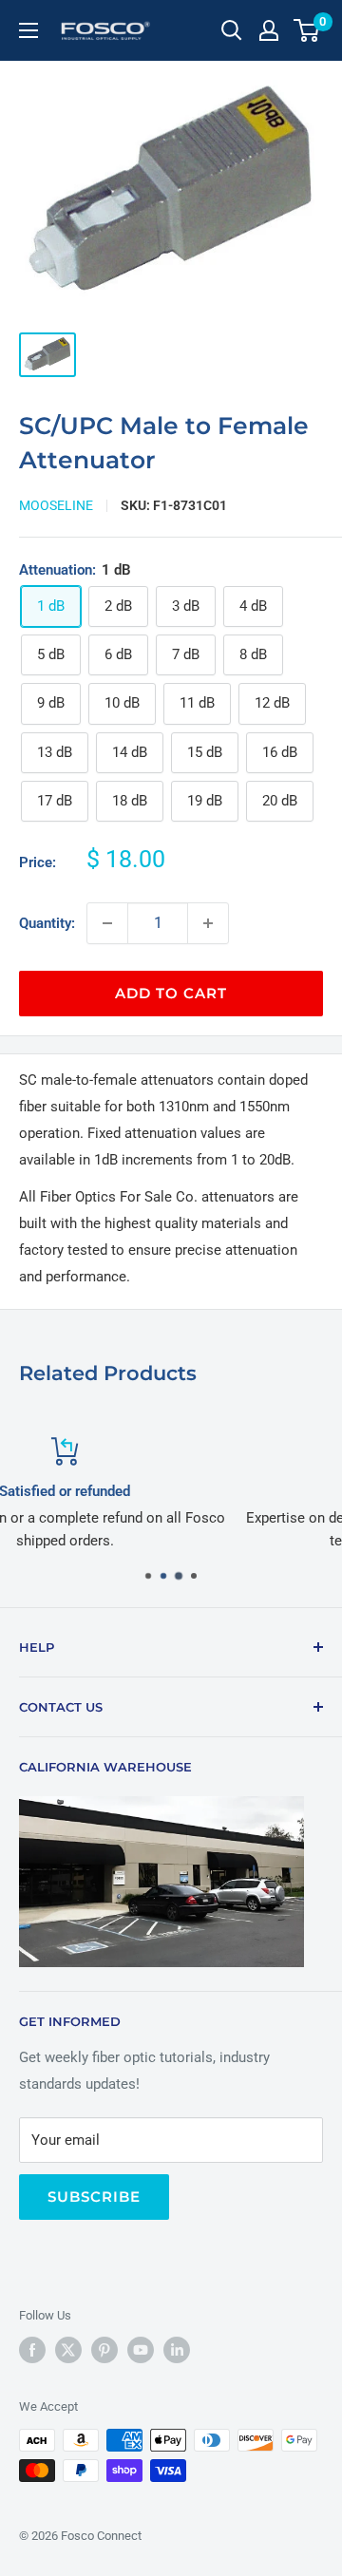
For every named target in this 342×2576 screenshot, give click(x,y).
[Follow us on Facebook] (32, 2350)
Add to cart (171, 993)
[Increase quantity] (208, 923)
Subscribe (94, 2197)
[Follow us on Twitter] (68, 2350)
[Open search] (232, 30)
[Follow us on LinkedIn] (177, 2350)
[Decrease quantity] (107, 923)
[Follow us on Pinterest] (104, 2350)
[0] (307, 30)
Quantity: (47, 923)
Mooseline (56, 505)
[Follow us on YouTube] (141, 2350)
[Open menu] (28, 30)
